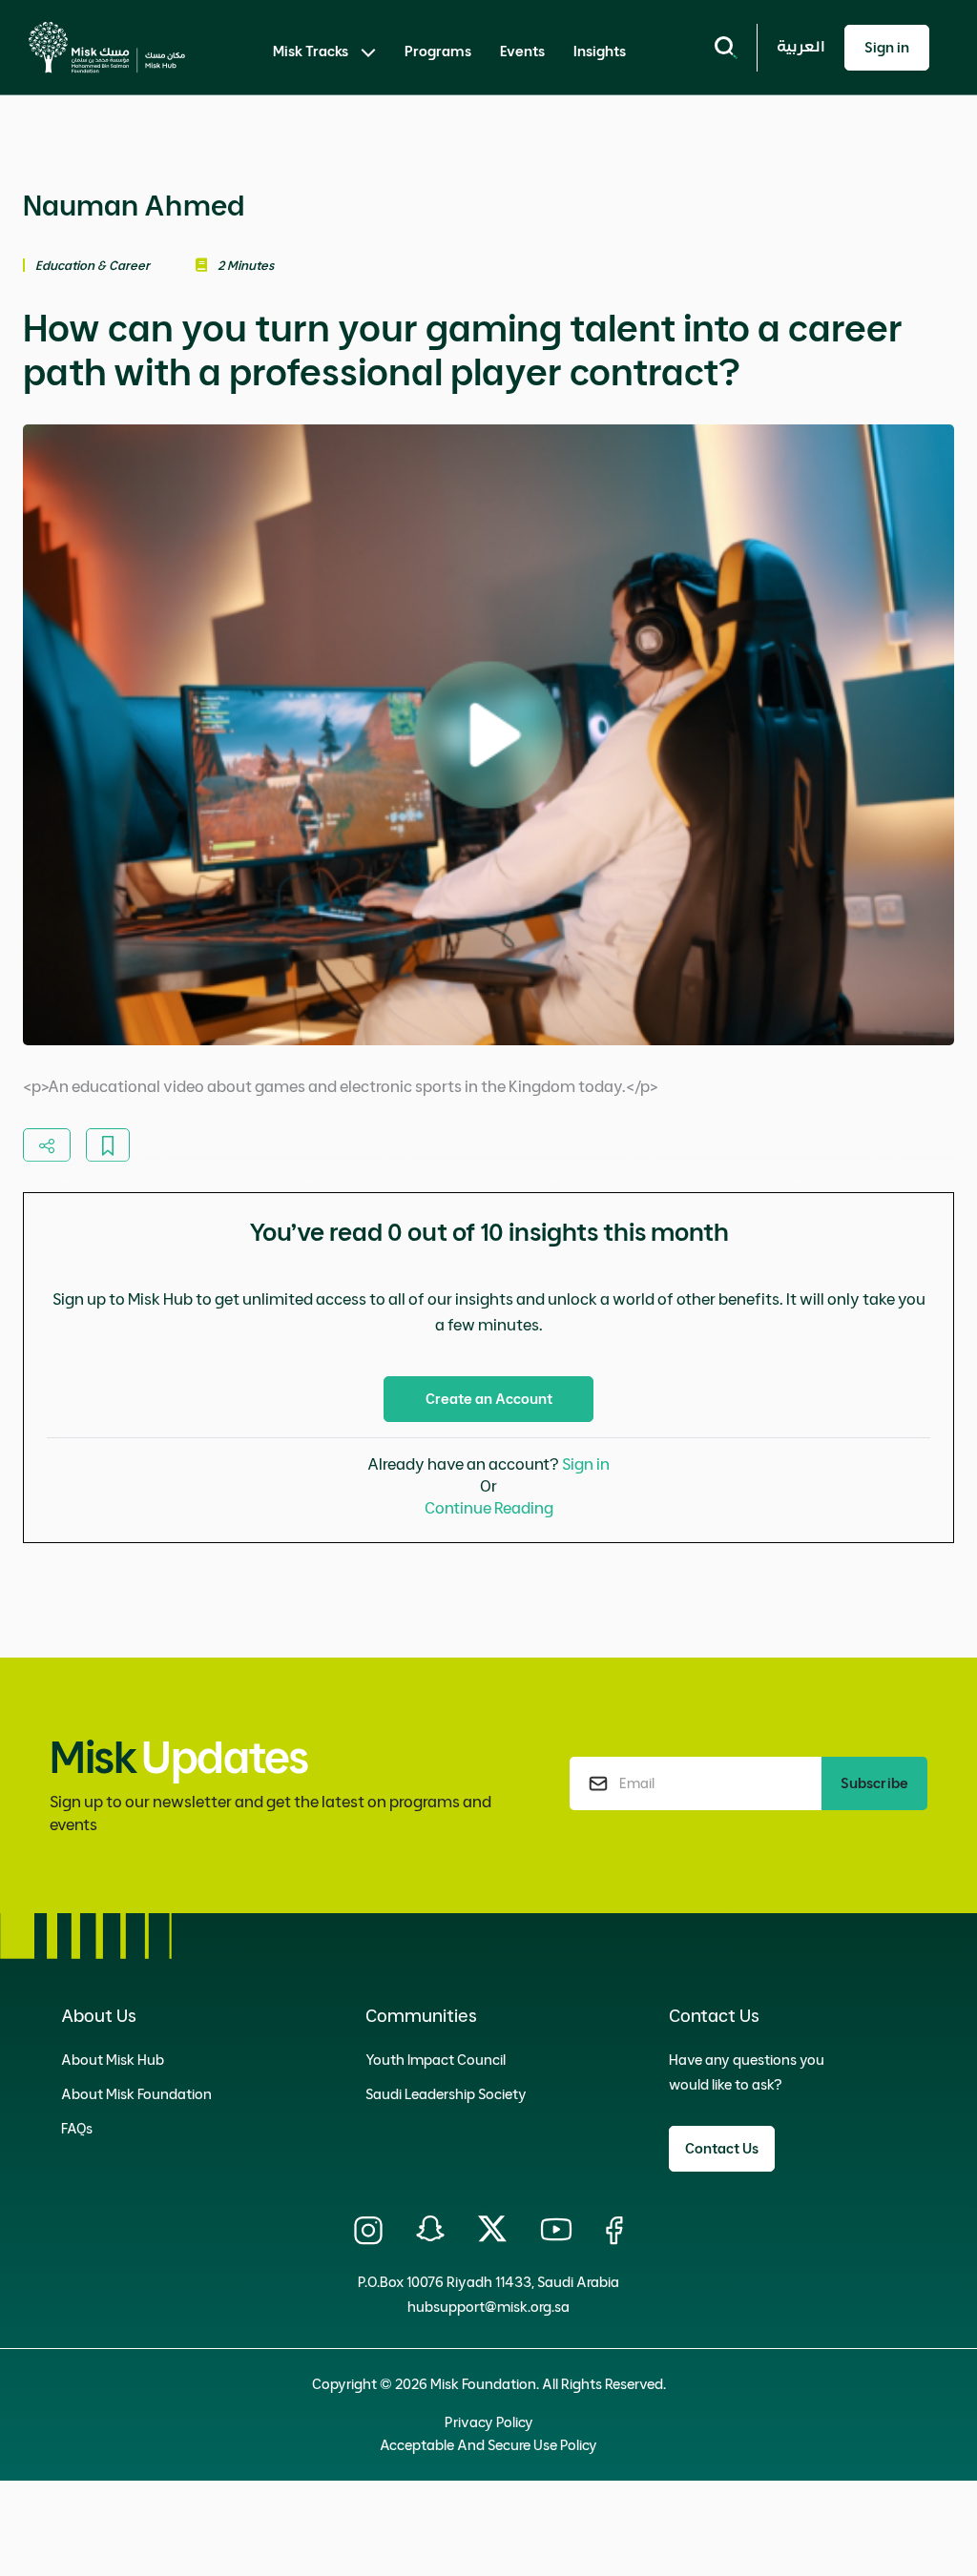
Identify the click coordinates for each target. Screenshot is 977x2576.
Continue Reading (489, 1508)
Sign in (586, 1464)
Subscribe (874, 1783)
